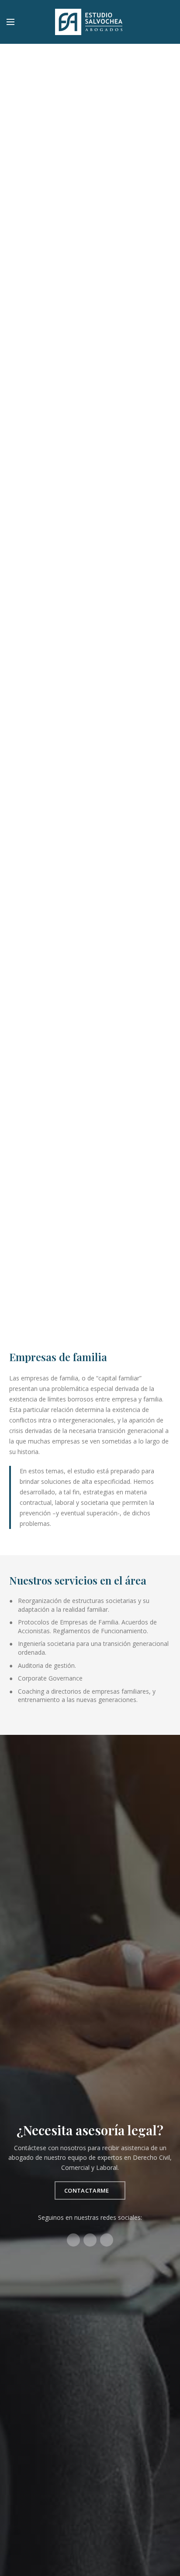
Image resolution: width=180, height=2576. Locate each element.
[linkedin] (168, 22)
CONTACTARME (87, 2190)
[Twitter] (157, 22)
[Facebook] (146, 22)
